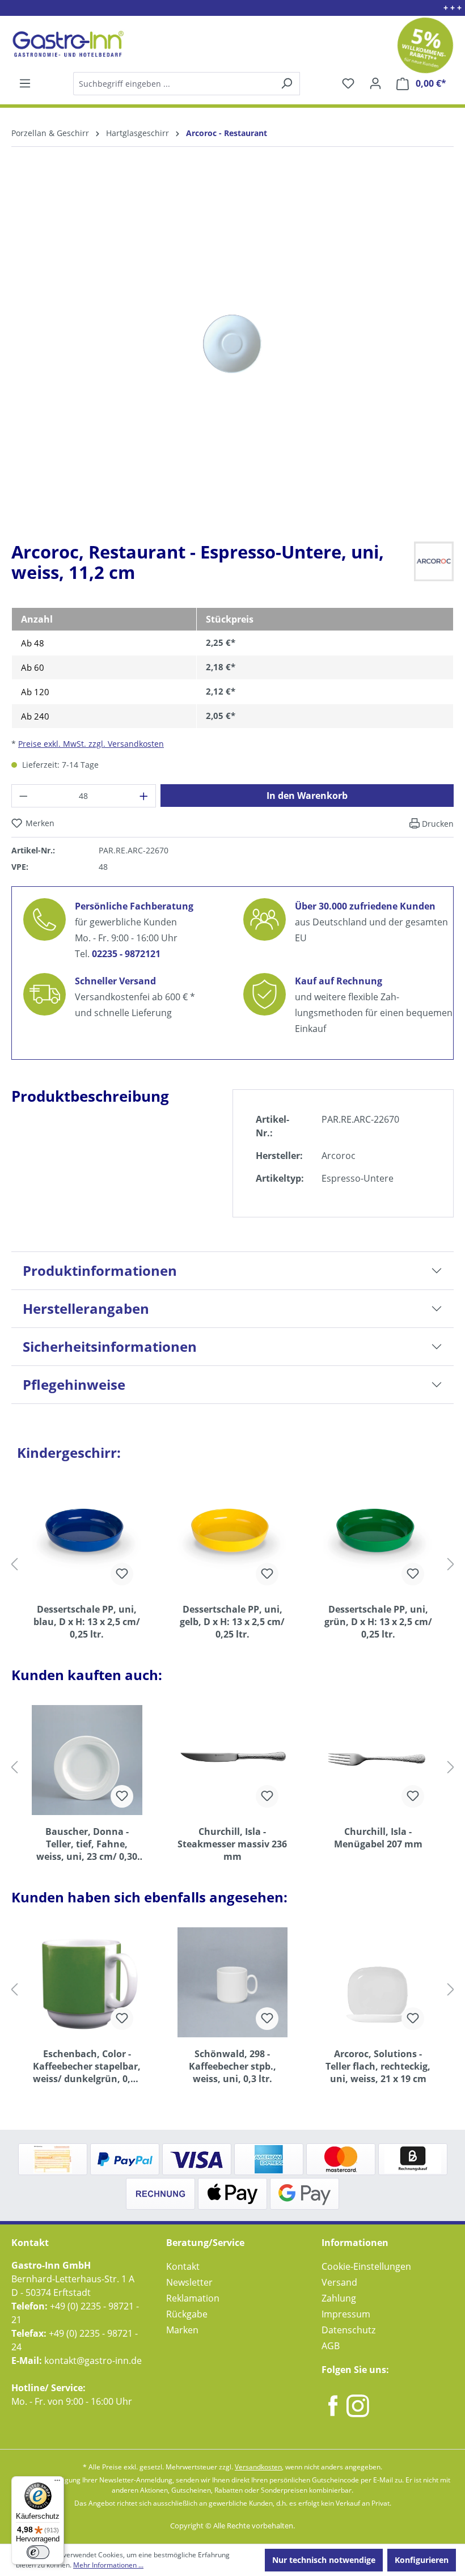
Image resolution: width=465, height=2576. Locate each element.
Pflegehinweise (74, 1384)
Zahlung (339, 2298)
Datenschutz (348, 2330)
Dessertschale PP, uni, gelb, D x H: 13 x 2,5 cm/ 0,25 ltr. (232, 1622)
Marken (182, 2330)
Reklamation (193, 2298)
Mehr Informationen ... (108, 2565)
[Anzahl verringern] (23, 796)
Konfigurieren (422, 2560)
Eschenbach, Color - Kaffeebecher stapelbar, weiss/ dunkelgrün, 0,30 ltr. (87, 2066)
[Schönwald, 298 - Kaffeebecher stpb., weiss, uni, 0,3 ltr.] (233, 1982)
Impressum (346, 2314)
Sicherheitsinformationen (110, 1346)
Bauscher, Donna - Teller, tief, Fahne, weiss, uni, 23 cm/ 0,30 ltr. (87, 1844)
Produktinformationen (100, 1270)
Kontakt (183, 2266)
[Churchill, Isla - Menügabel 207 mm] (378, 1760)
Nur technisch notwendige (324, 2560)
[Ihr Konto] (375, 83)
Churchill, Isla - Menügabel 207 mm (378, 1838)
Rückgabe (187, 2314)
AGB (331, 2346)
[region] (232, 353)
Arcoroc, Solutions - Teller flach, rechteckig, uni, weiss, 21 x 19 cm (378, 2066)
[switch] (38, 2552)
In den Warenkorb (307, 796)
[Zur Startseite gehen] (67, 44)
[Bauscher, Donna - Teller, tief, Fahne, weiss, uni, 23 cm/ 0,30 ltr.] (87, 1760)
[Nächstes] (451, 1564)
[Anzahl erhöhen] (144, 796)
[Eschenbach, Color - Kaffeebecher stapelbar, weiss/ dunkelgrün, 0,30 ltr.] (87, 1982)
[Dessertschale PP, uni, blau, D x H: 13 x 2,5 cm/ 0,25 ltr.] (87, 1538)
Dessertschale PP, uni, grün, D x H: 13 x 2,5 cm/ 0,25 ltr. (378, 1622)
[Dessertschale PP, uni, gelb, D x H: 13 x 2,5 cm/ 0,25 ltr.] (233, 1538)
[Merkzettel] (348, 83)
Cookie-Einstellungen (366, 2266)
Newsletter (189, 2282)
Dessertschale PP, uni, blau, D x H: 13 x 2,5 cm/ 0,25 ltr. (87, 1622)
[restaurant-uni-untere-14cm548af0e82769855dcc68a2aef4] (232, 344)
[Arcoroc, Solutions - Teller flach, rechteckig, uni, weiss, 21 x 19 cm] (378, 1982)
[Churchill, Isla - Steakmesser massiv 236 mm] (233, 1760)
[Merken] (122, 1574)
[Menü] (25, 83)
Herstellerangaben (86, 1308)
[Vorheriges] (14, 1564)
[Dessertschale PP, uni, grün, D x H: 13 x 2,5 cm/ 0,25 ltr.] (378, 1538)
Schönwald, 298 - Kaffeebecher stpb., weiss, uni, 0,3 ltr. (232, 2066)
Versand (339, 2282)
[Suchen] (186, 84)
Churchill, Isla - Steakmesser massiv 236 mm (232, 1844)
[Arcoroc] (434, 560)
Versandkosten (258, 2467)
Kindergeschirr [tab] (69, 1452)
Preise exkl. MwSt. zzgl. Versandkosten (91, 744)
